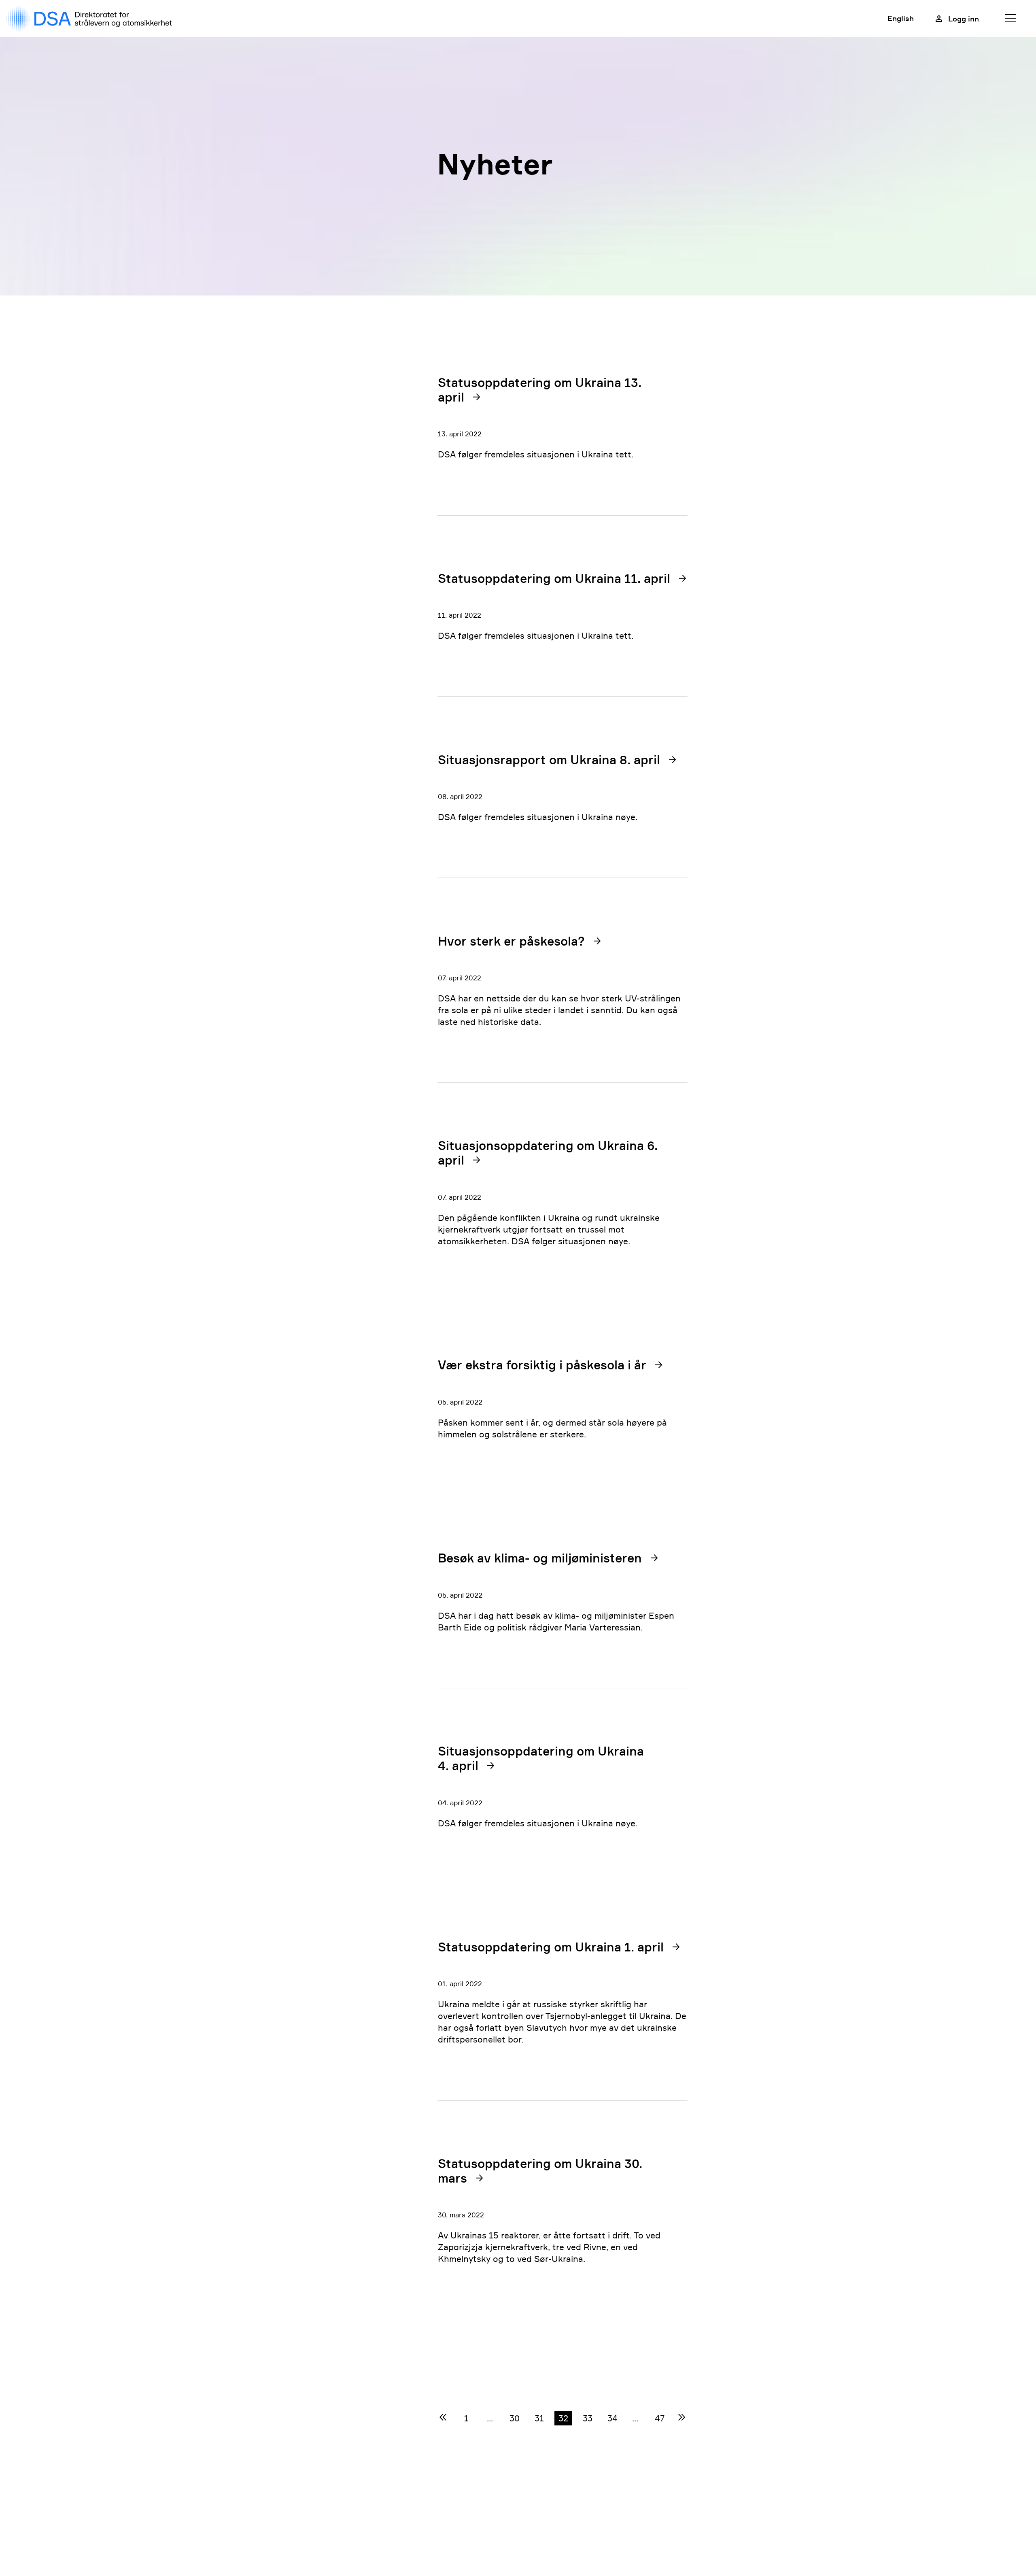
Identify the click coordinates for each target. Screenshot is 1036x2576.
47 (660, 2418)
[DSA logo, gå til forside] (91, 19)
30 (515, 2418)
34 (612, 2418)
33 (588, 2418)
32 (563, 2418)
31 (539, 2418)
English (901, 18)
